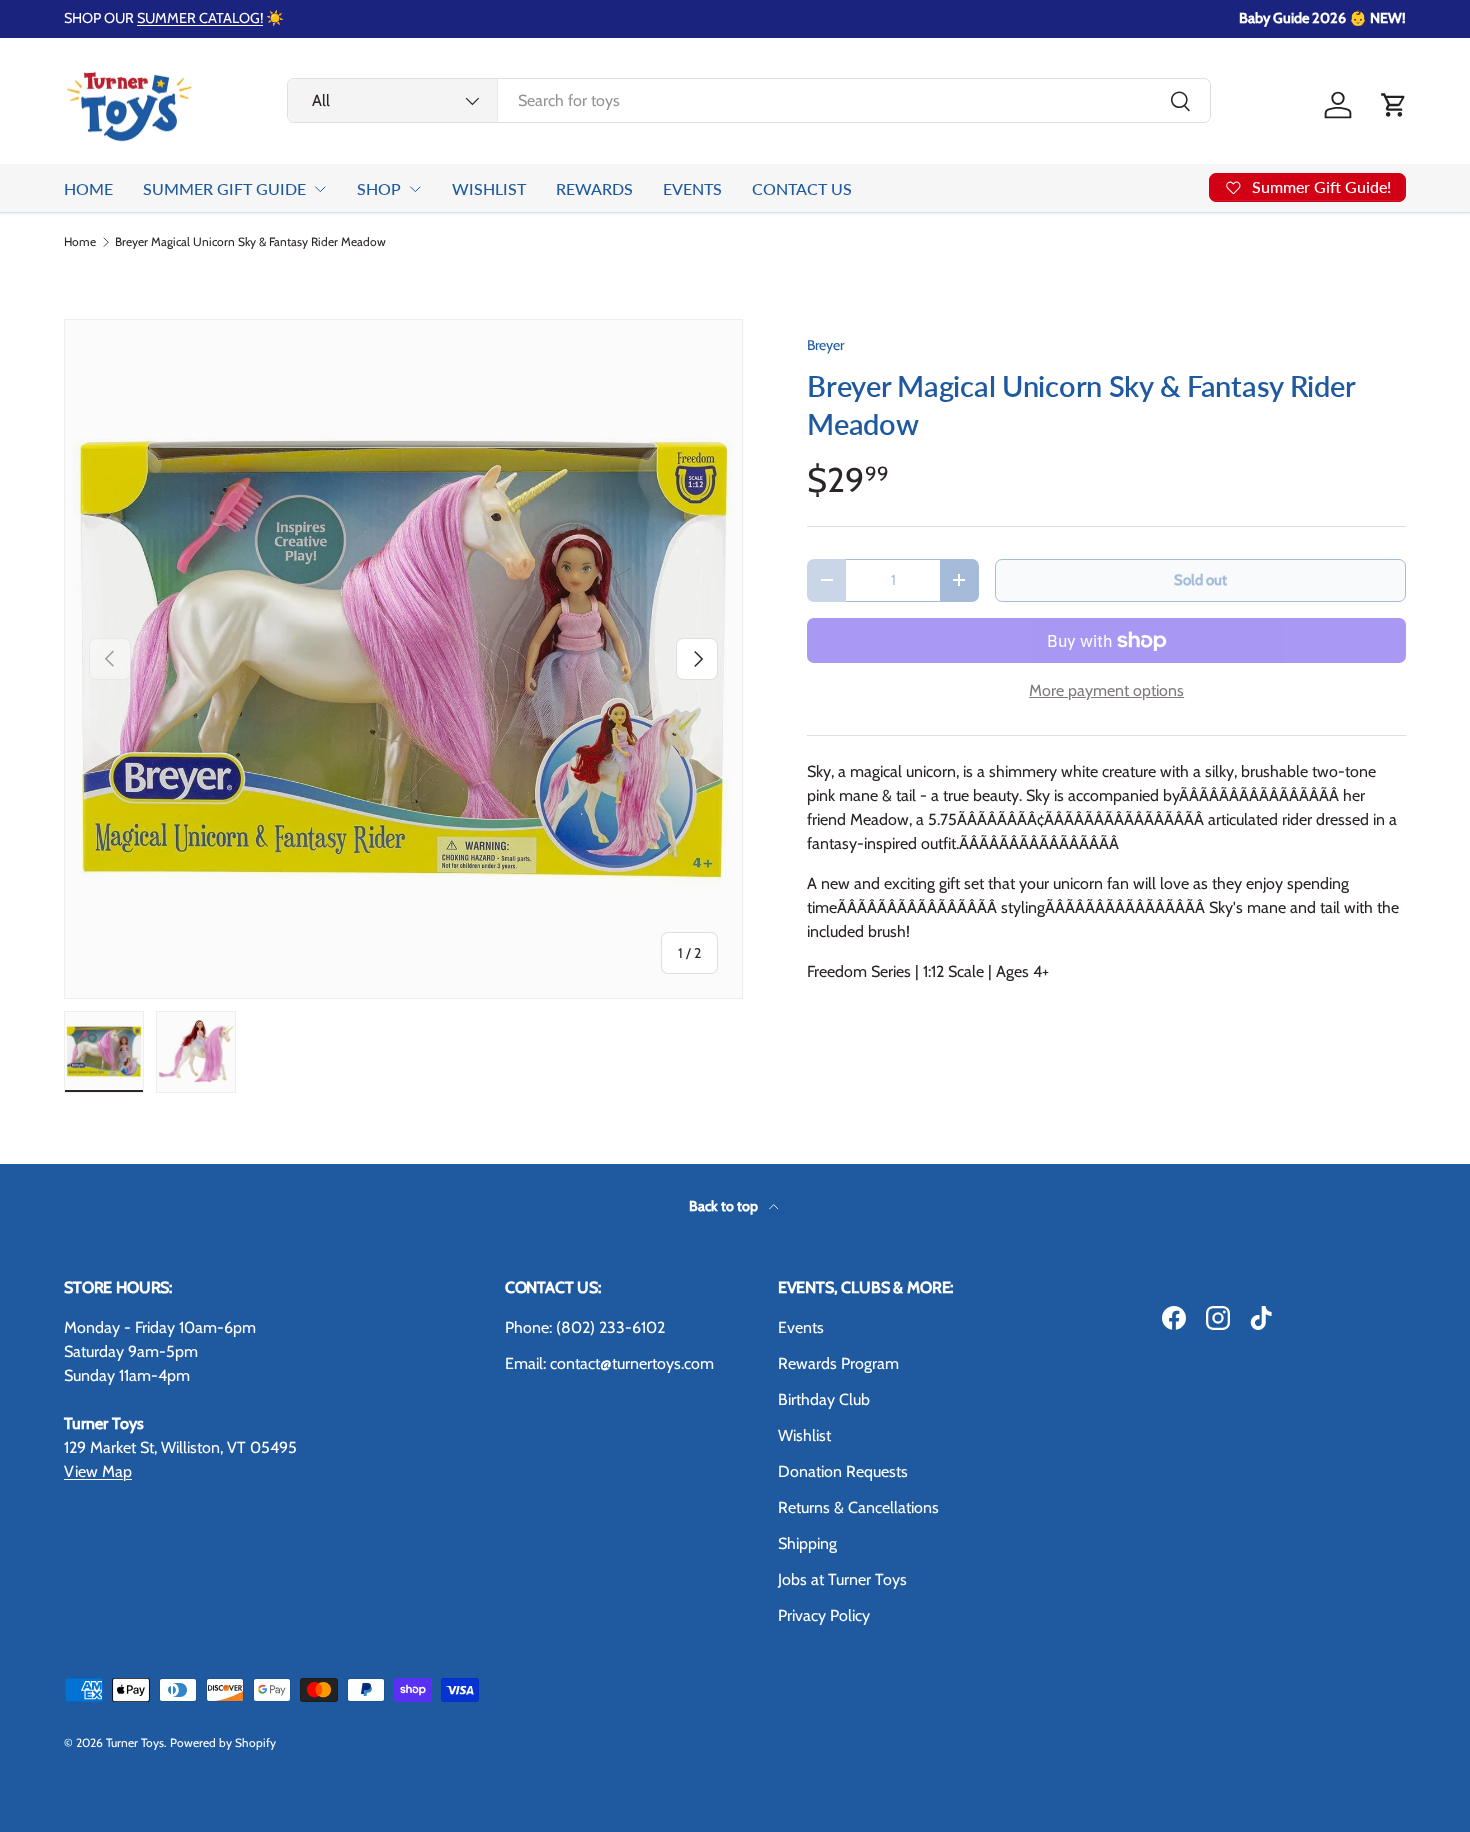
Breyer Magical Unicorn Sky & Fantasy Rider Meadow (250, 242)
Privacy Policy (824, 1615)
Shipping (807, 1543)
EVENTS (692, 188)
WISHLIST (489, 188)
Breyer (825, 345)
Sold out (1200, 580)
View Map (98, 1471)
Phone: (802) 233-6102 (585, 1327)
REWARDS (594, 188)
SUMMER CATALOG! (200, 18)
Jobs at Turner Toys (842, 1579)
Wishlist (804, 1435)
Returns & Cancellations (858, 1507)
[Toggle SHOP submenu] (415, 189)
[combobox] (749, 100)
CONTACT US (802, 188)
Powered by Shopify (223, 1742)
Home (80, 242)
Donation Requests (843, 1471)
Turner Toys (135, 1742)
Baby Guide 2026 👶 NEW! (1322, 18)
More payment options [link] (1106, 690)
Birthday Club (824, 1399)
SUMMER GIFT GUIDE (224, 188)
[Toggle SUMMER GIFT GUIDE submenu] (320, 189)
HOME (88, 188)
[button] (1394, 105)
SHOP (379, 188)
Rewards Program (838, 1363)
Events (801, 1327)
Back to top (725, 1206)
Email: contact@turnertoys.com (609, 1363)
